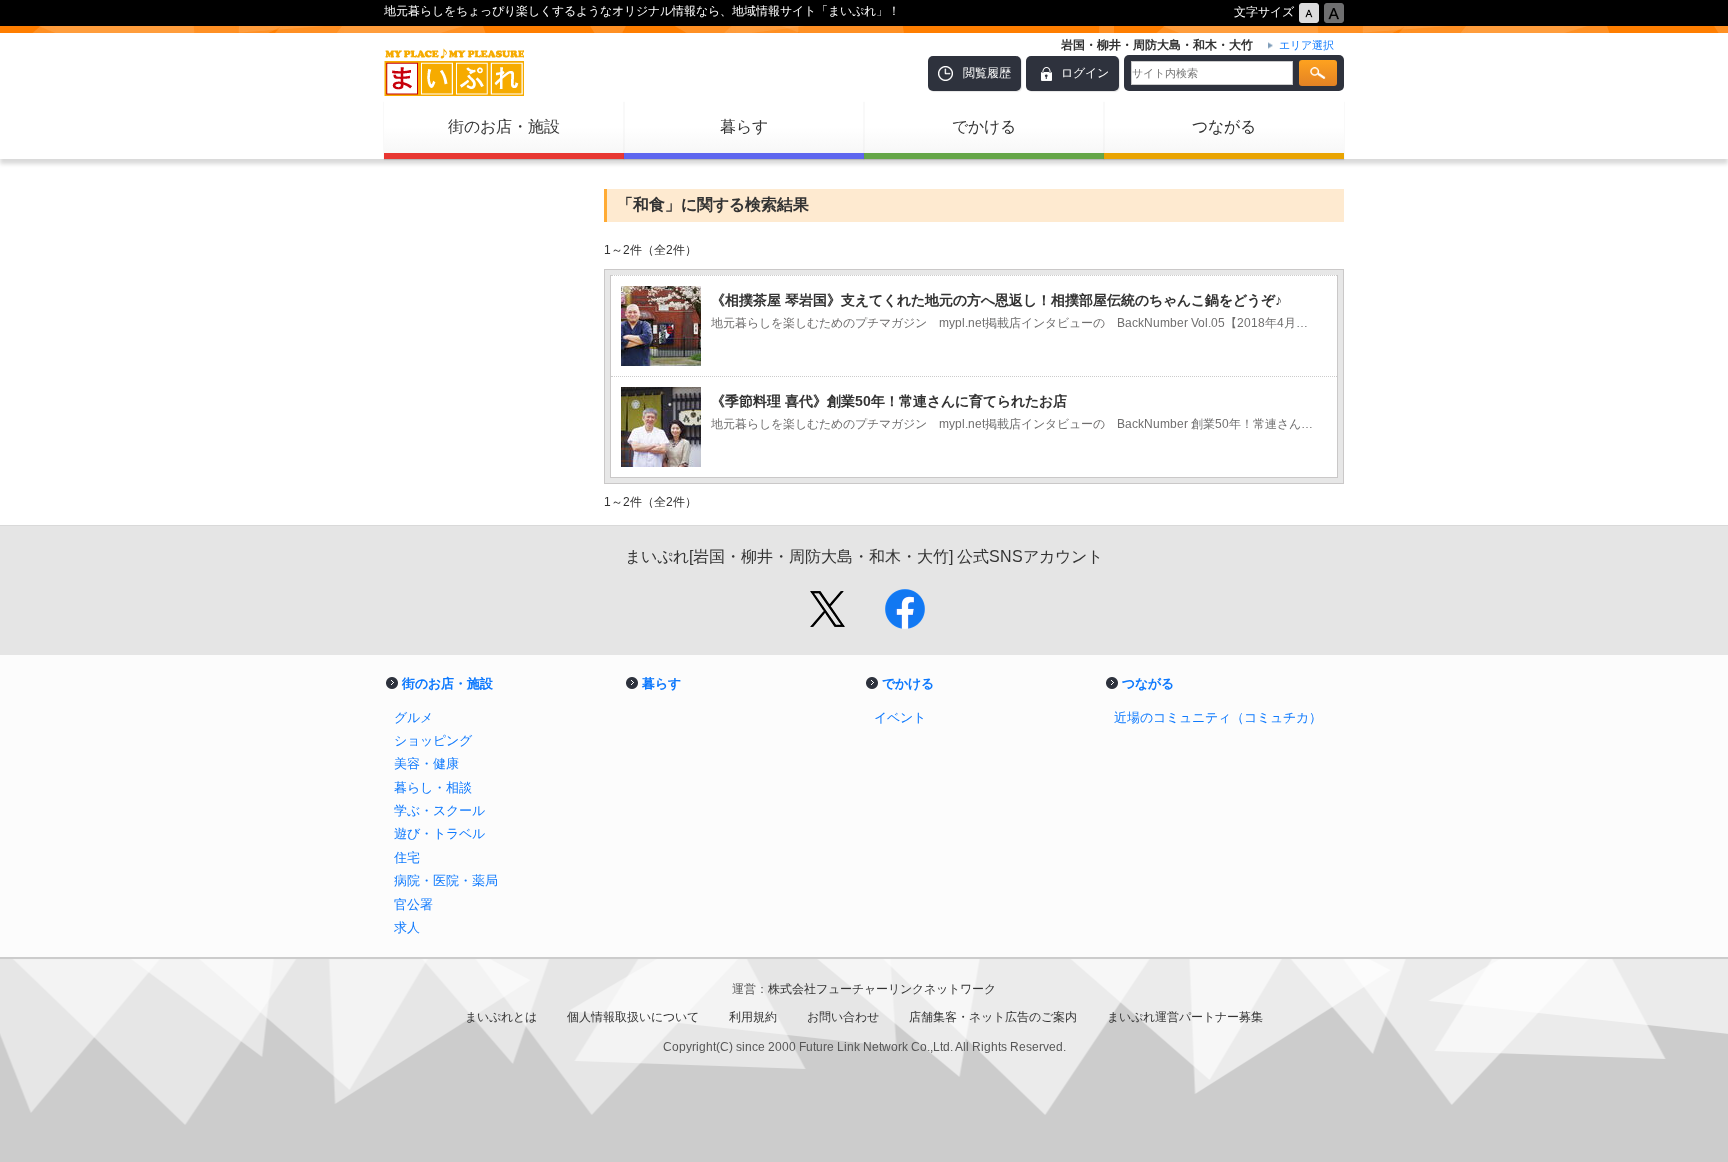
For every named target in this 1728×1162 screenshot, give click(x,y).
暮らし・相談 (433, 787)
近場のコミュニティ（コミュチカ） (1218, 717)
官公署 (413, 904)
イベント (900, 717)
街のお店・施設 (504, 126)
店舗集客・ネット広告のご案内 (993, 1017)
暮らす (744, 126)
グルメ (413, 717)
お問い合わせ (843, 1017)
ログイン (1085, 73)
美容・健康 (426, 763)
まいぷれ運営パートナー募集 (1185, 1017)
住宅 (407, 857)
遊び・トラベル (439, 833)
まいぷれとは (501, 1017)
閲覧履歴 (987, 73)
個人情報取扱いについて (633, 1017)
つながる (1224, 126)
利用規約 (753, 1017)
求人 (407, 927)
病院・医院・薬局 (446, 880)
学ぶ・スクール (439, 810)
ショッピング (433, 740)
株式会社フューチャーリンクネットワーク (882, 989)
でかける (984, 126)
